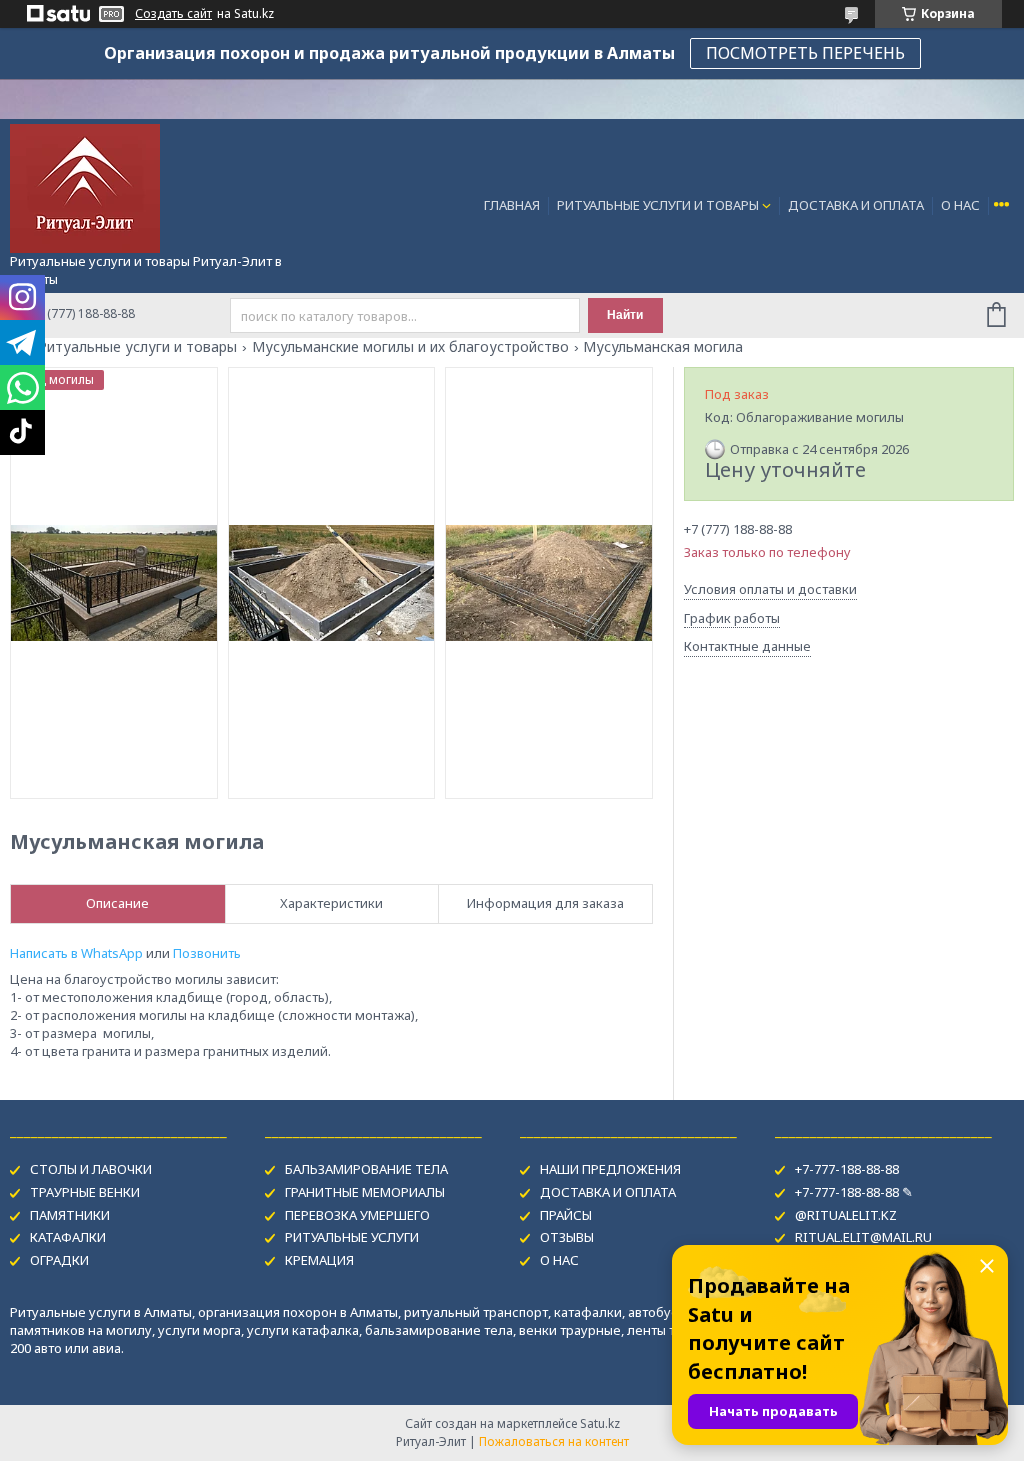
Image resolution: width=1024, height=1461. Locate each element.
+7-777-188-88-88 (847, 1169)
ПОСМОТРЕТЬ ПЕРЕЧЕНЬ (805, 53)
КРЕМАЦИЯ (319, 1260)
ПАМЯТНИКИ (70, 1215)
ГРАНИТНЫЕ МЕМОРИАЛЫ (365, 1192)
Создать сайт (173, 14)
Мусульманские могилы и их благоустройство (410, 347)
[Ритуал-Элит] (85, 187)
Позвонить (207, 953)
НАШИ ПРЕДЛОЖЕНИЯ (610, 1169)
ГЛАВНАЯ (512, 205)
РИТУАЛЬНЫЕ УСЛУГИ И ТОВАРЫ (658, 205)
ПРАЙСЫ (566, 1215)
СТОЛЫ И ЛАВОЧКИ (91, 1169)
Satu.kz (600, 1423)
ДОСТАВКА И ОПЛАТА (856, 205)
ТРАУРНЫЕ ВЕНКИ (85, 1192)
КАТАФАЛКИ (68, 1237)
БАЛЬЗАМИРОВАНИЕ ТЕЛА (366, 1169)
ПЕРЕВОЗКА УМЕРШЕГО (357, 1215)
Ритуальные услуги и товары (137, 347)
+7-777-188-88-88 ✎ (854, 1192)
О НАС (960, 205)
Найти (625, 315)
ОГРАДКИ (59, 1260)
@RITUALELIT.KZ (846, 1215)
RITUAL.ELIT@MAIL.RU (863, 1237)
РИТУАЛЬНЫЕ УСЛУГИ (352, 1237)
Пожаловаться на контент (554, 1441)
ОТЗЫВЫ (567, 1237)
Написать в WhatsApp (76, 953)
